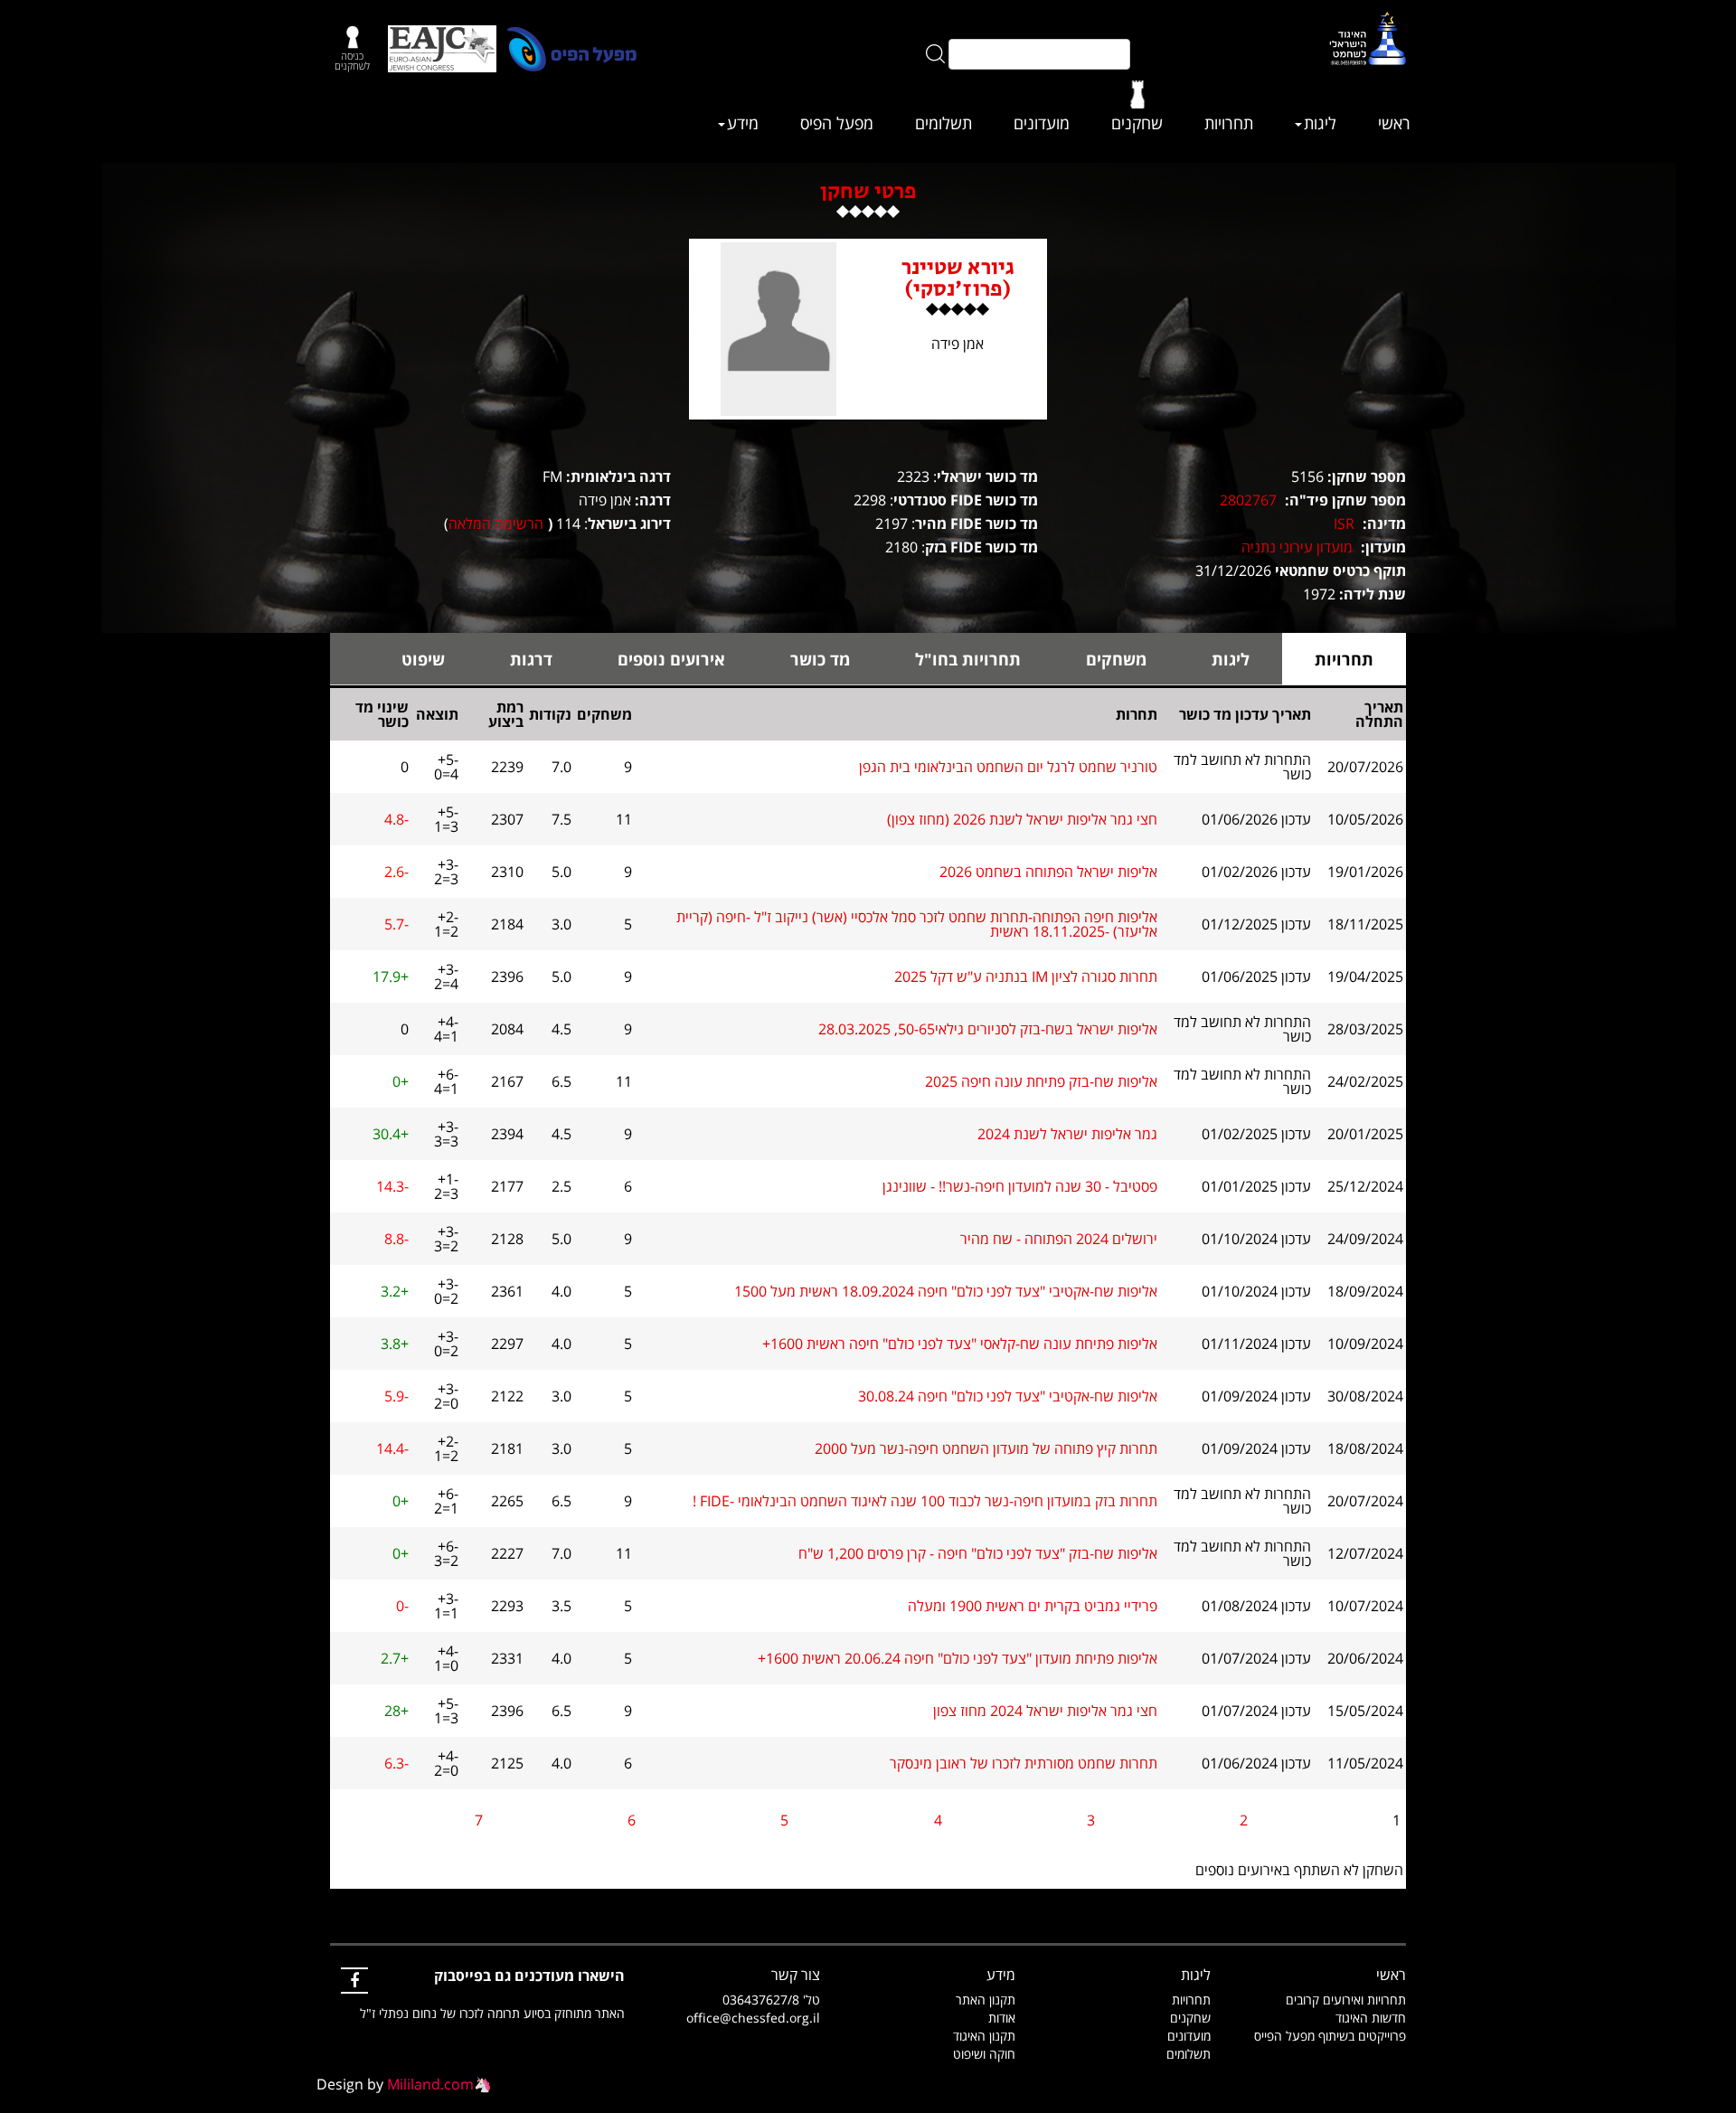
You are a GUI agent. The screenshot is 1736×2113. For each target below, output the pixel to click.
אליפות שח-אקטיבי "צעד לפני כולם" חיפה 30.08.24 (1008, 1396)
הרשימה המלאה (496, 524)
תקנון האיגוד (984, 2036)
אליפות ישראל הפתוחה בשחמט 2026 (1048, 872)
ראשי (1394, 123)
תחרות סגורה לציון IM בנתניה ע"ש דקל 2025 (1026, 976)
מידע (743, 123)
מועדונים (1042, 123)
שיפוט (423, 659)
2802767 (1248, 500)
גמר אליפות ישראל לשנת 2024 (1067, 1134)
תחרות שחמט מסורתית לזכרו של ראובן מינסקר (1024, 1763)
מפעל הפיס (837, 123)
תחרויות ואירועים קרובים (1346, 2000)
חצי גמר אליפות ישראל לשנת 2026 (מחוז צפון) (1022, 819)
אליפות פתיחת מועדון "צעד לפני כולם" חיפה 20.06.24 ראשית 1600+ (958, 1658)
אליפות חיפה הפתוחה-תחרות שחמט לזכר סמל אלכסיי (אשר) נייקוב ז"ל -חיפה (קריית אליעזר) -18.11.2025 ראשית (917, 924)
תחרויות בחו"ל (968, 659)
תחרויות (1229, 123)
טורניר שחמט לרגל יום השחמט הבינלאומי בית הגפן (1008, 767)
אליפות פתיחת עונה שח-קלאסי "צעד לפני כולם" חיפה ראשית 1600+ (960, 1344)
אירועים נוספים (671, 659)
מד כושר (820, 659)
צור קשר (796, 1975)
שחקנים (1137, 123)
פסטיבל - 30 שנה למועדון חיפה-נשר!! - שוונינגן (1020, 1186)
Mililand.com (430, 2084)
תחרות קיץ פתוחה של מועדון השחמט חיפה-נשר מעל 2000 (986, 1448)
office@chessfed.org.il (753, 2018)
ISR (1344, 524)
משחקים (1116, 659)
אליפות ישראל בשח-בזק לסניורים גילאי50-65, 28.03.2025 (988, 1029)
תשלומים (943, 123)
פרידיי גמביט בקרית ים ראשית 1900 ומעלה (1033, 1606)
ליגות (1320, 123)
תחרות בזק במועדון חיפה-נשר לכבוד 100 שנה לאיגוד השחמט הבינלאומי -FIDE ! (925, 1501)
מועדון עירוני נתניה (1297, 547)
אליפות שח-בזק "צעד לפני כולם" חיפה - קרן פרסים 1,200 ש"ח (978, 1553)
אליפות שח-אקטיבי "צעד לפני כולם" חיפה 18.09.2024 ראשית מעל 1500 (946, 1291)
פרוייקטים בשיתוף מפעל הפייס (1330, 2036)
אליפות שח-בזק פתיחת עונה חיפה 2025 (1041, 1081)
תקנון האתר (986, 2000)
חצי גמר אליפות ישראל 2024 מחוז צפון (1045, 1711)
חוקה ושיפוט (984, 2054)
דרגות (531, 659)
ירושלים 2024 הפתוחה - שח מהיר (1059, 1239)
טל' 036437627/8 (771, 2000)
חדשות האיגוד (1371, 2018)
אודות (1002, 2018)
